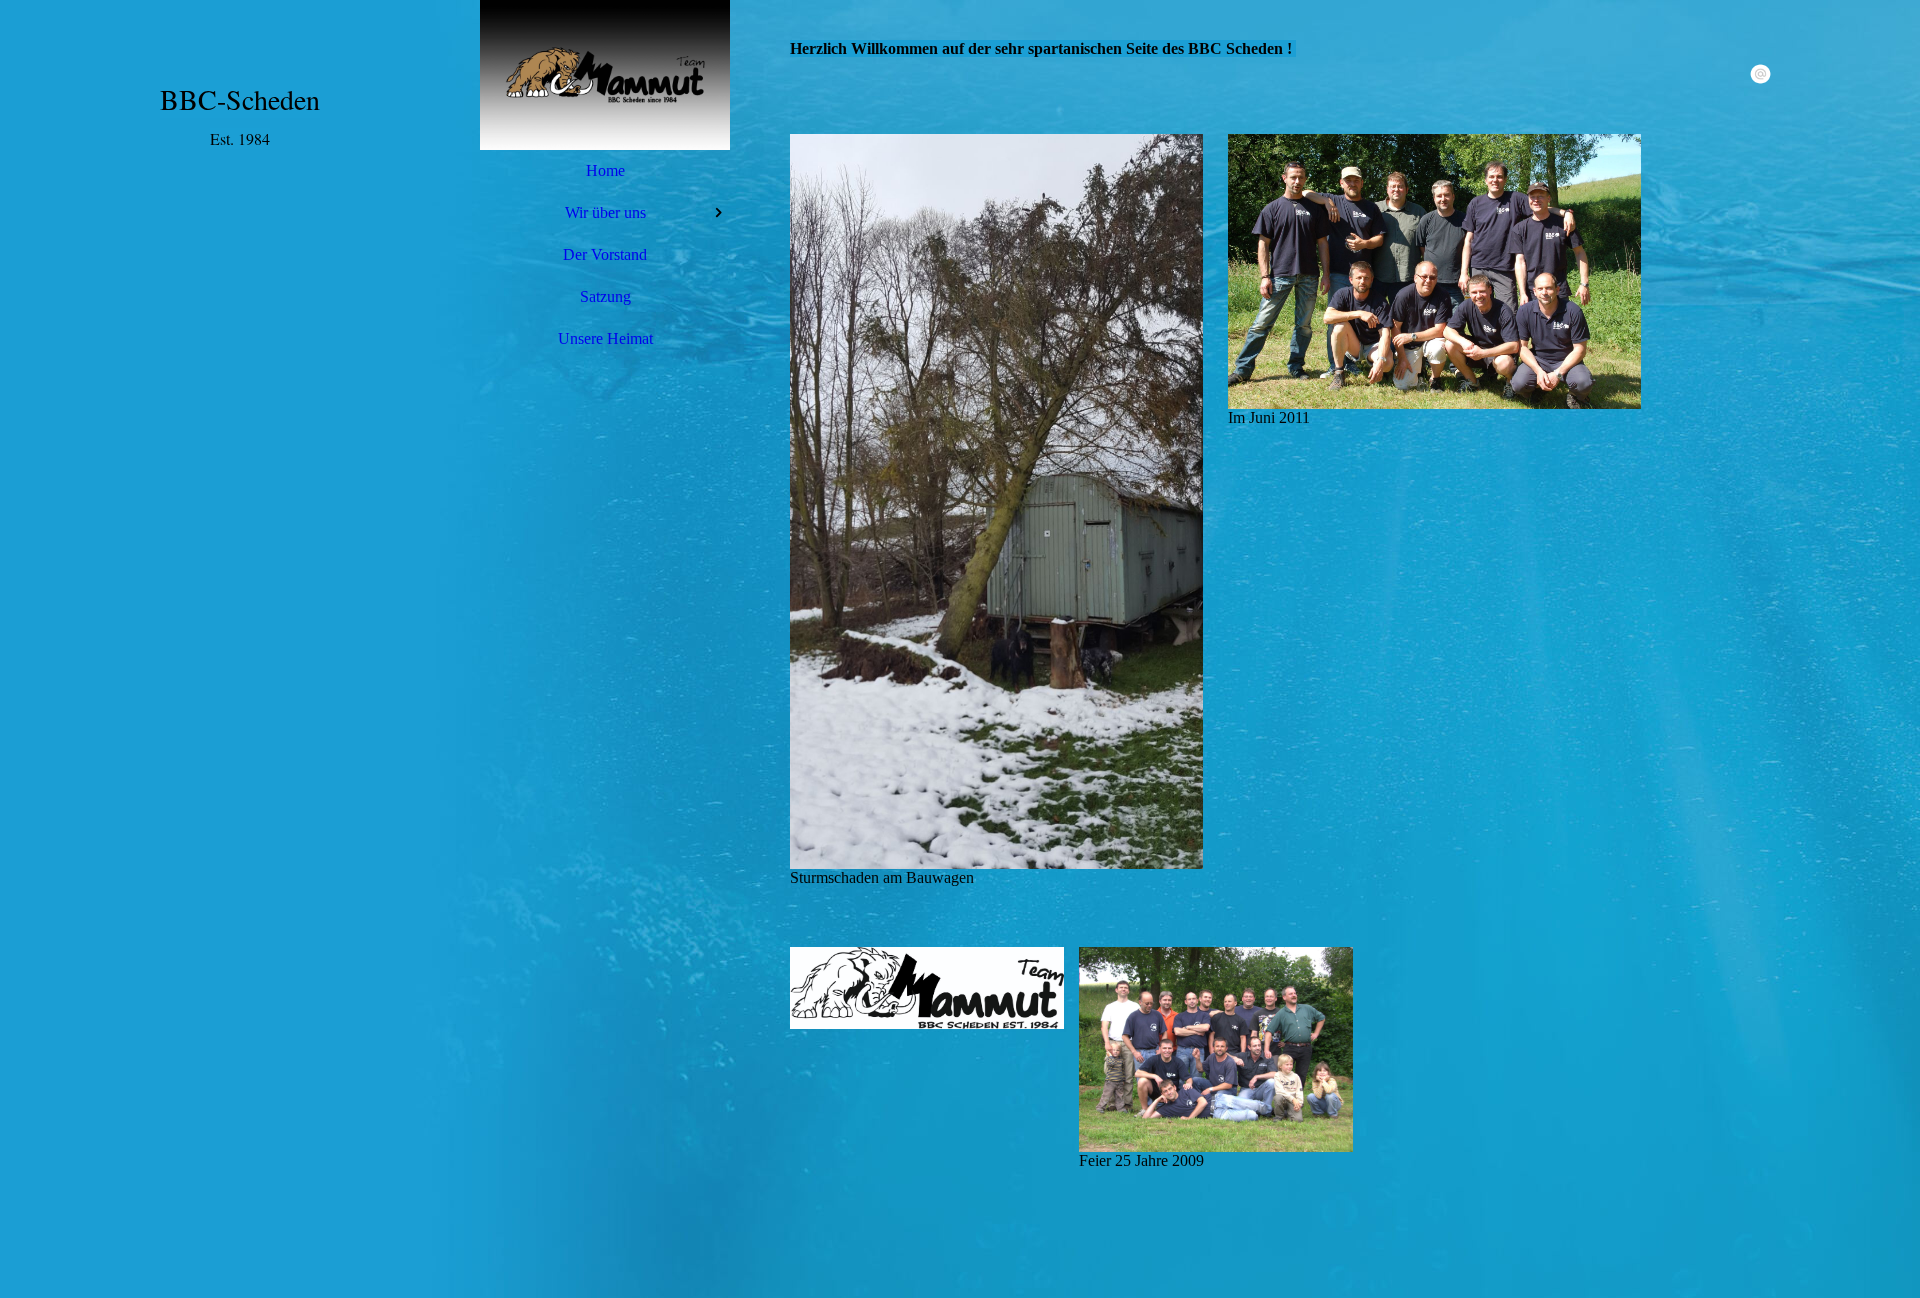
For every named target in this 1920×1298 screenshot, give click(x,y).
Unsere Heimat (605, 338)
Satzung (605, 296)
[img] (605, 75)
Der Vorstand (605, 254)
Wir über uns (605, 212)
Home (605, 170)
